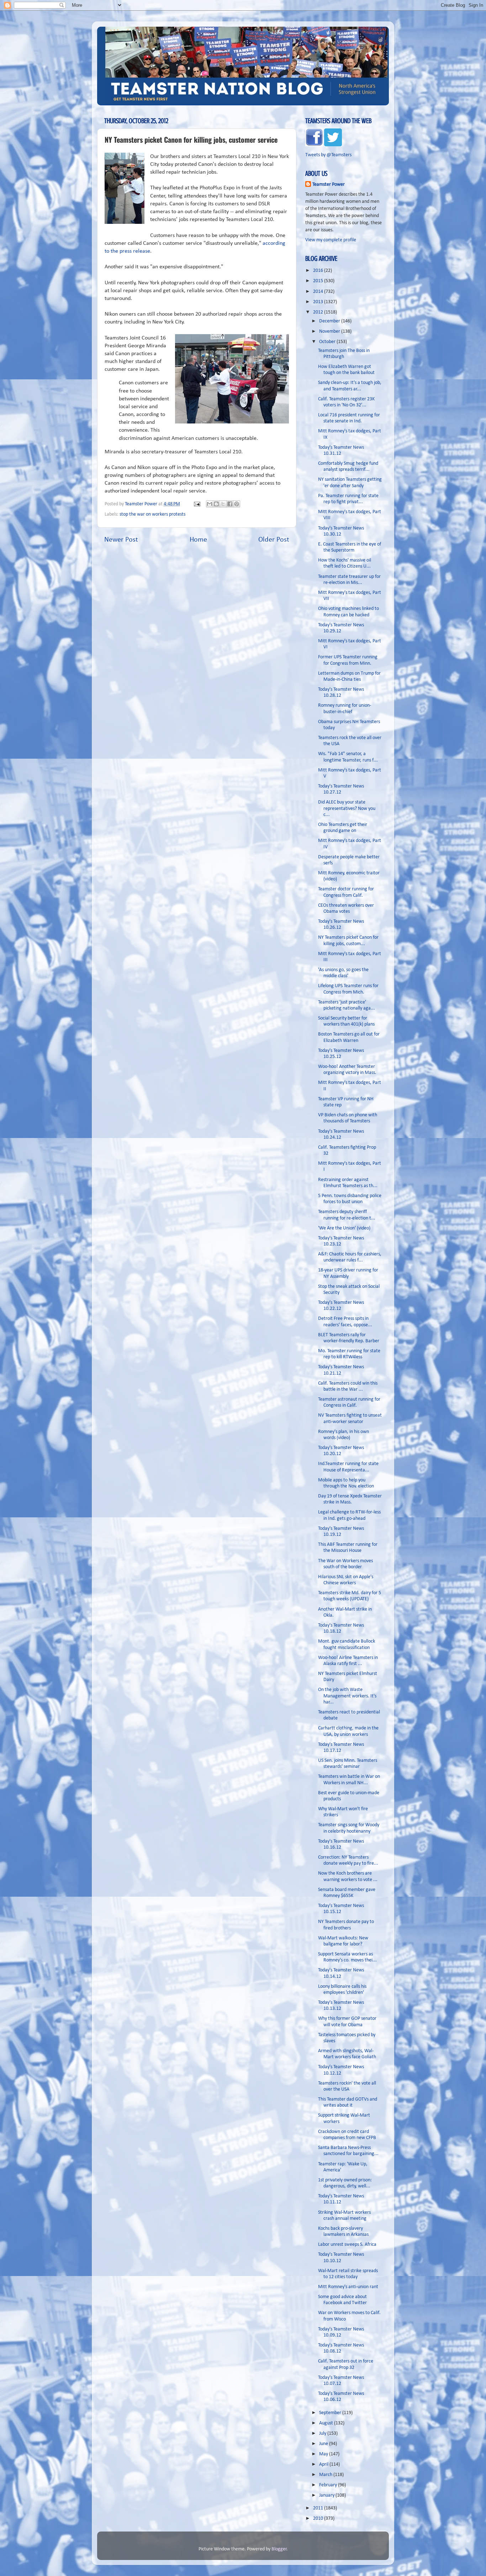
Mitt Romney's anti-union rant (348, 2287)
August (327, 2423)
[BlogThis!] (216, 504)
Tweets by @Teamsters (328, 155)
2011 (319, 2508)
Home (198, 540)
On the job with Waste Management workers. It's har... (347, 1696)
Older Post (274, 540)
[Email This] (210, 504)
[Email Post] (196, 504)
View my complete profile (331, 240)
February (329, 2485)
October (328, 342)
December (330, 321)
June (324, 2444)
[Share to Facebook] (230, 504)
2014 (319, 292)
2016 (319, 271)
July (323, 2433)
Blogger (279, 2549)
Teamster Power (329, 185)
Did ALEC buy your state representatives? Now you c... (347, 808)
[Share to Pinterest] (237, 504)
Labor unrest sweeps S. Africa (347, 2245)
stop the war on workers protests (152, 514)
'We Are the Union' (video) (344, 1228)
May (324, 2454)
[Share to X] (223, 504)
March (326, 2475)
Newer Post (121, 540)
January (327, 2495)
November (330, 331)
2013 (319, 302)
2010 (319, 2519)
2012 (319, 312)
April (324, 2464)
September (331, 2413)
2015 (319, 281)
